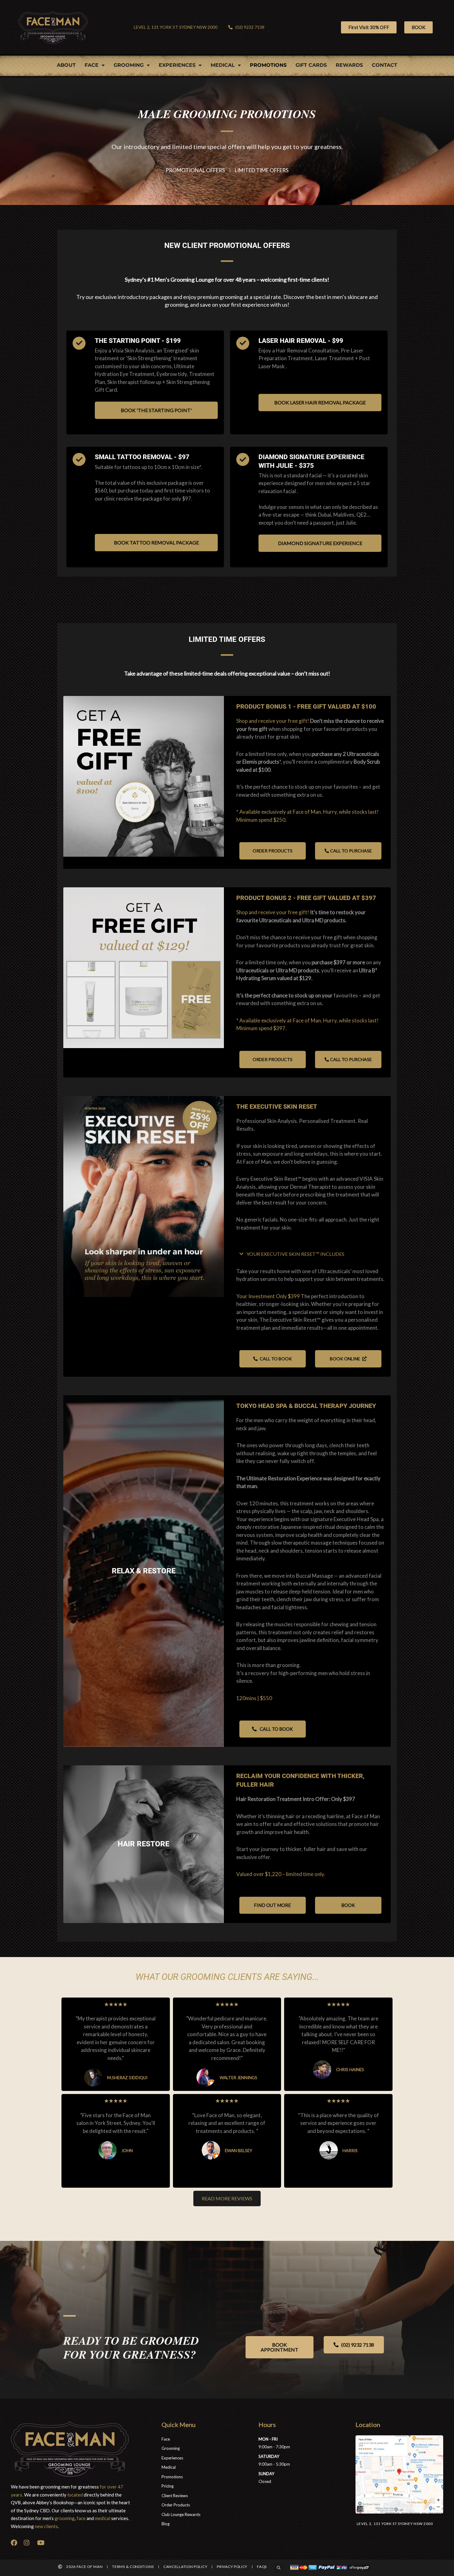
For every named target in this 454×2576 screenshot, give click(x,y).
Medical (223, 65)
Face (92, 65)
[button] (279, 2568)
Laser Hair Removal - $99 (301, 341)
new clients (46, 2526)
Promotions (268, 65)
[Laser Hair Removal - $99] (243, 343)
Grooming (129, 65)
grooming (65, 2518)
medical (103, 2518)
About (66, 65)
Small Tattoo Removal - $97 (142, 457)
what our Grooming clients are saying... (227, 1977)
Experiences (177, 65)
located (75, 2495)
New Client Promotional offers (227, 245)
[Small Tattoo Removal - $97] (79, 459)
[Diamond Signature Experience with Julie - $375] (243, 459)
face (81, 2518)
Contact (385, 65)
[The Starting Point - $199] (79, 343)
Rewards (349, 65)
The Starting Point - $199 (138, 341)
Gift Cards (311, 65)
